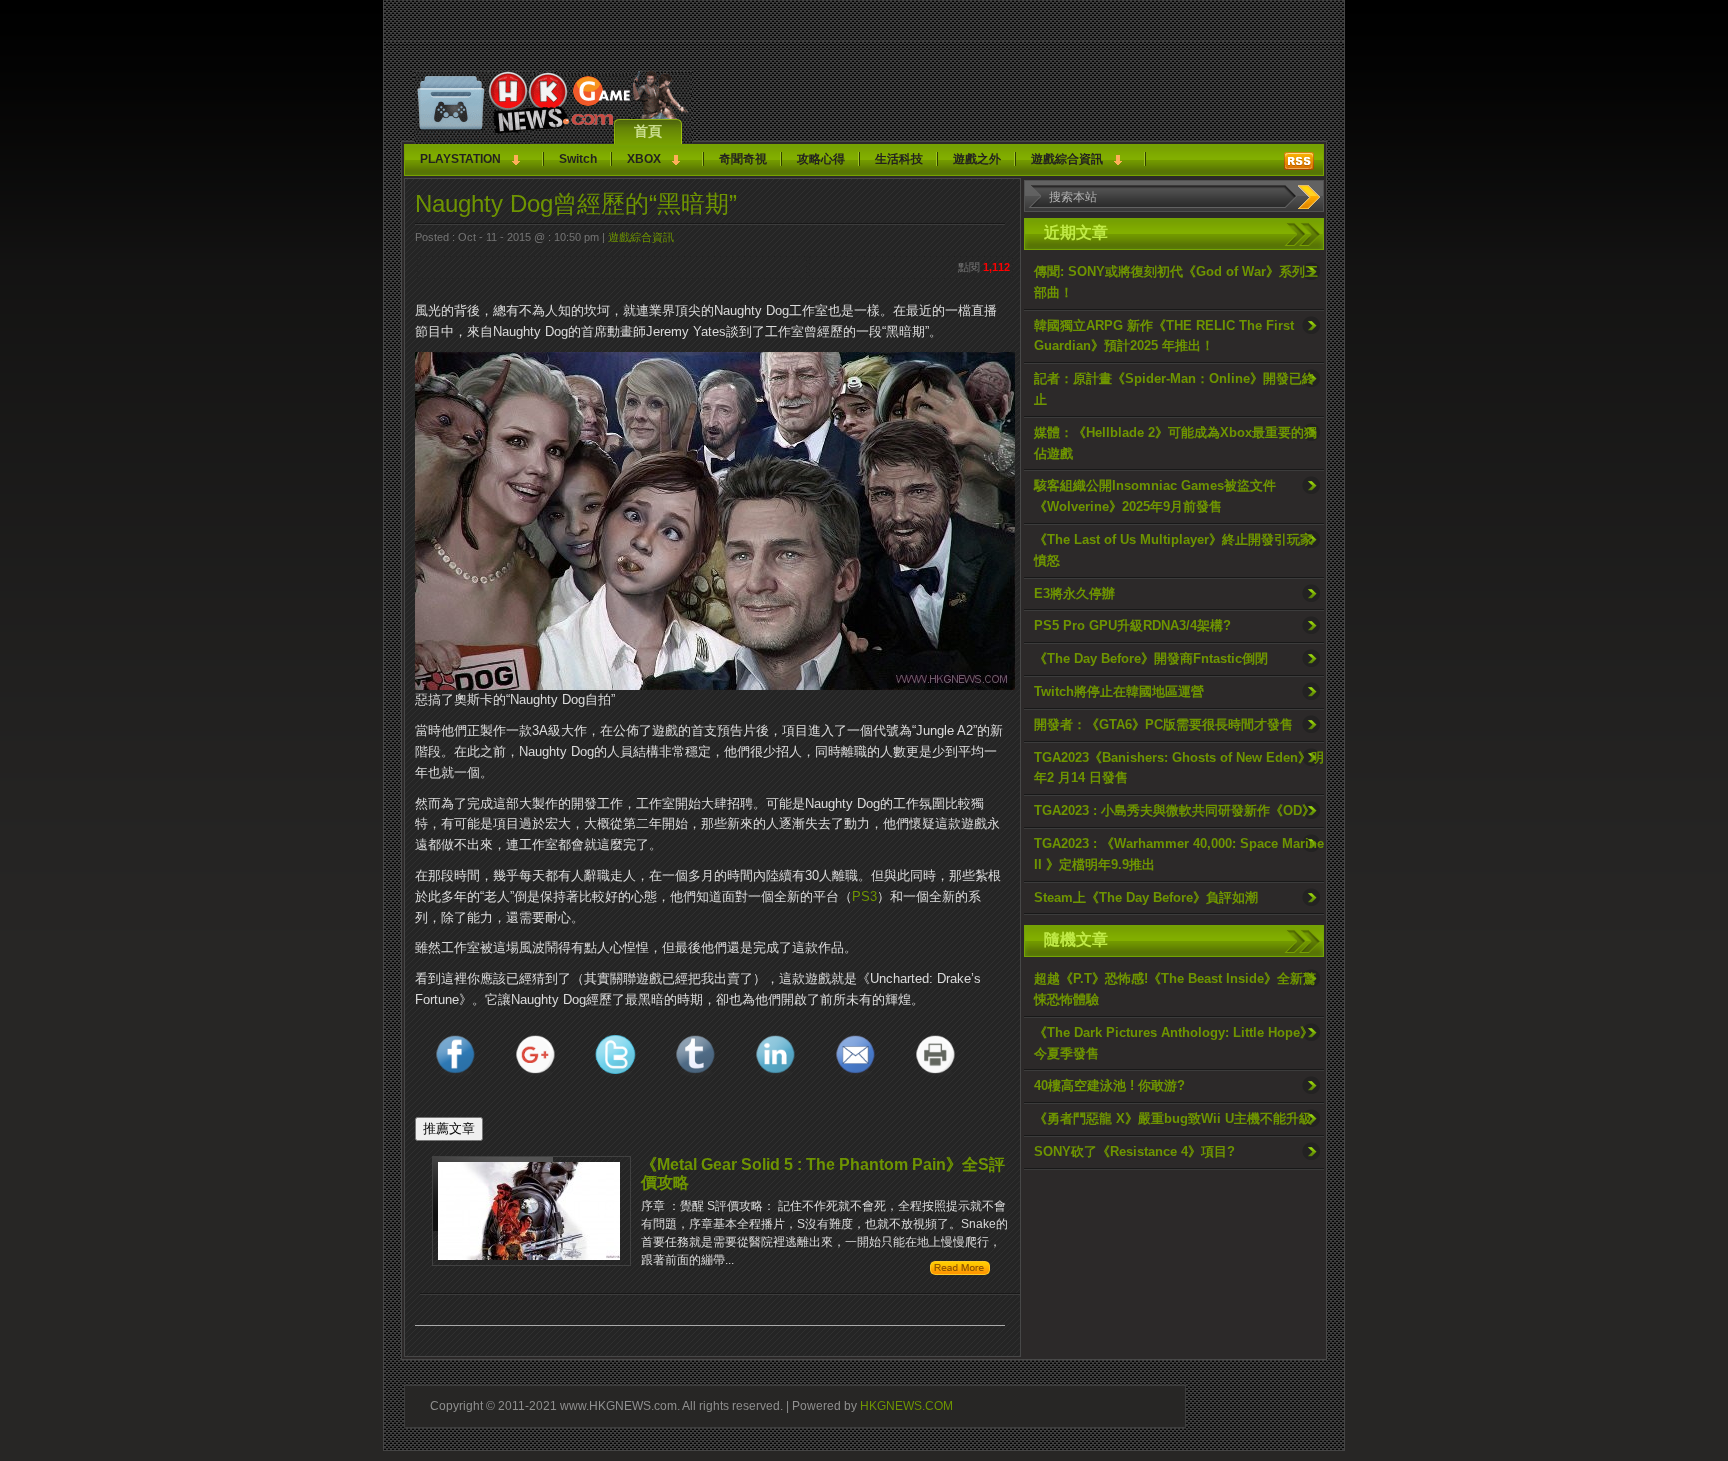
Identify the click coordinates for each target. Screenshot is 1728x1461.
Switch (578, 159)
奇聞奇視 (743, 159)
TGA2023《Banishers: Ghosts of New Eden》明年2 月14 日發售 (1179, 768)
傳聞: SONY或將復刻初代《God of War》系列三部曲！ (1176, 282)
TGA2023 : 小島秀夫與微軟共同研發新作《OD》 (1174, 810)
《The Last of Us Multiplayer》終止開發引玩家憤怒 (1173, 550)
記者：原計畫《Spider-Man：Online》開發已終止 (1174, 389)
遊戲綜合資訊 (1067, 159)
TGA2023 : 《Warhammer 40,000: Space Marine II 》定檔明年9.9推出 (1179, 854)
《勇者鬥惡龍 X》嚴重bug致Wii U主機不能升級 (1173, 1118)
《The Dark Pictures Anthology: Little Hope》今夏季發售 (1173, 1043)
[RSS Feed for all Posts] (1299, 161)
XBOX (644, 159)
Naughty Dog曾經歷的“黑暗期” (576, 203)
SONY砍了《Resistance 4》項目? (1134, 1151)
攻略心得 (821, 159)
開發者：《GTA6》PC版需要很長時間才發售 (1163, 724)
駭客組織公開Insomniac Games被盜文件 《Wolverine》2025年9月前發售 (1155, 496)
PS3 (864, 896)
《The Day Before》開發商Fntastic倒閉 (1151, 658)
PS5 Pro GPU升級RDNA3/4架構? (1132, 625)
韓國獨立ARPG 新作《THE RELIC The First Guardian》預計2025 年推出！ (1164, 336)
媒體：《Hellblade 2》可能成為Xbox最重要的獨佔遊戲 (1175, 443)
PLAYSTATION (460, 159)
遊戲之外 (977, 159)
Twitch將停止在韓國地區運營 (1119, 691)
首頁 (648, 131)
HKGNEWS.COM (906, 1405)
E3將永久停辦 (1074, 593)
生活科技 (899, 159)
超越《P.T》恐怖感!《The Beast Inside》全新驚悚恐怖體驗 (1175, 989)
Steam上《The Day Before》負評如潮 (1146, 897)
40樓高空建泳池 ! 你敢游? (1109, 1085)
